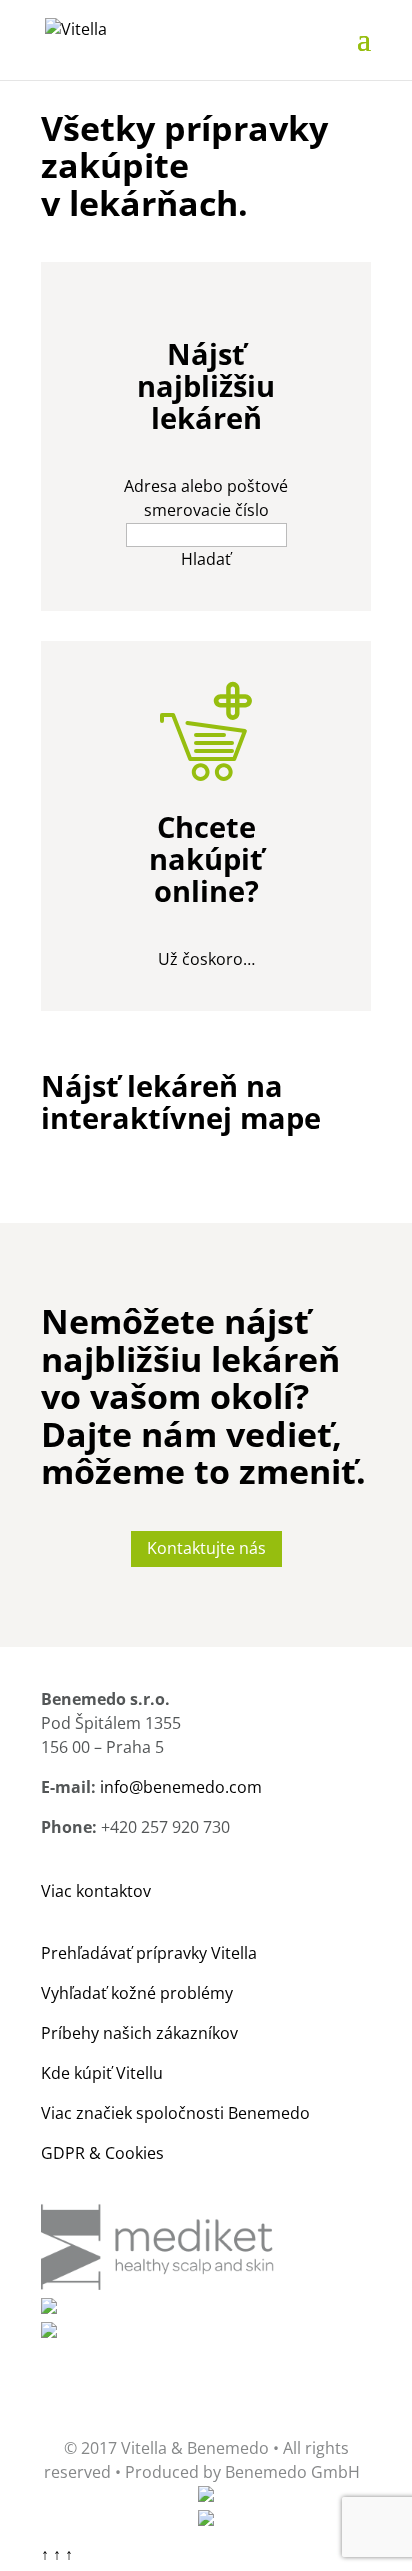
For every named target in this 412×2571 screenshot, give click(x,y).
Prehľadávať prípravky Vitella (149, 1953)
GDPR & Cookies (102, 2153)
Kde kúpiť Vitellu (102, 2073)
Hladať (206, 559)
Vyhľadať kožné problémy (137, 1993)
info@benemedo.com (181, 1787)
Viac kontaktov (96, 1891)
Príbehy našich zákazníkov (139, 2033)
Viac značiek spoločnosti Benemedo (175, 2113)
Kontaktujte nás (206, 1548)
